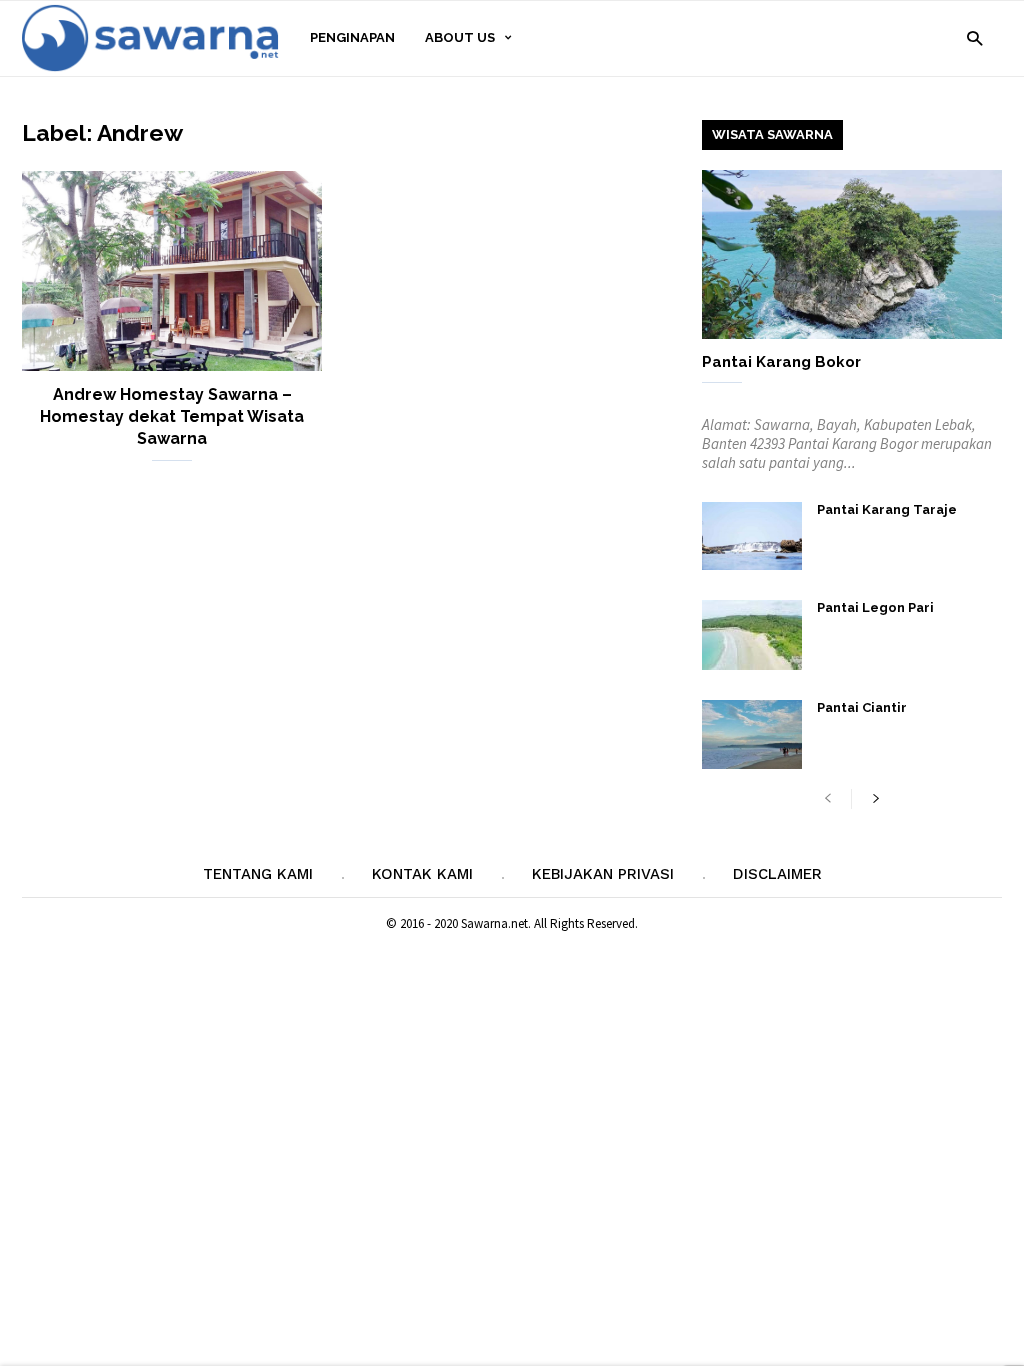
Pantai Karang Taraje (887, 509)
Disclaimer (777, 874)
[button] (974, 37)
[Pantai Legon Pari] (752, 635)
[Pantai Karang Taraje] (752, 536)
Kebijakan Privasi (603, 874)
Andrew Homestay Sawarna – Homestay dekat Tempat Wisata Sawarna (172, 416)
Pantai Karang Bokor (781, 362)
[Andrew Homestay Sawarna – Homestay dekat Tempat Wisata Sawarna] (172, 271)
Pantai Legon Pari (875, 607)
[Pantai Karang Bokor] (852, 254)
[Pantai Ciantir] (752, 734)
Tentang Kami (258, 874)
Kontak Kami (422, 874)
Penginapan (352, 37)
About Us (460, 37)
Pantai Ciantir (862, 707)
